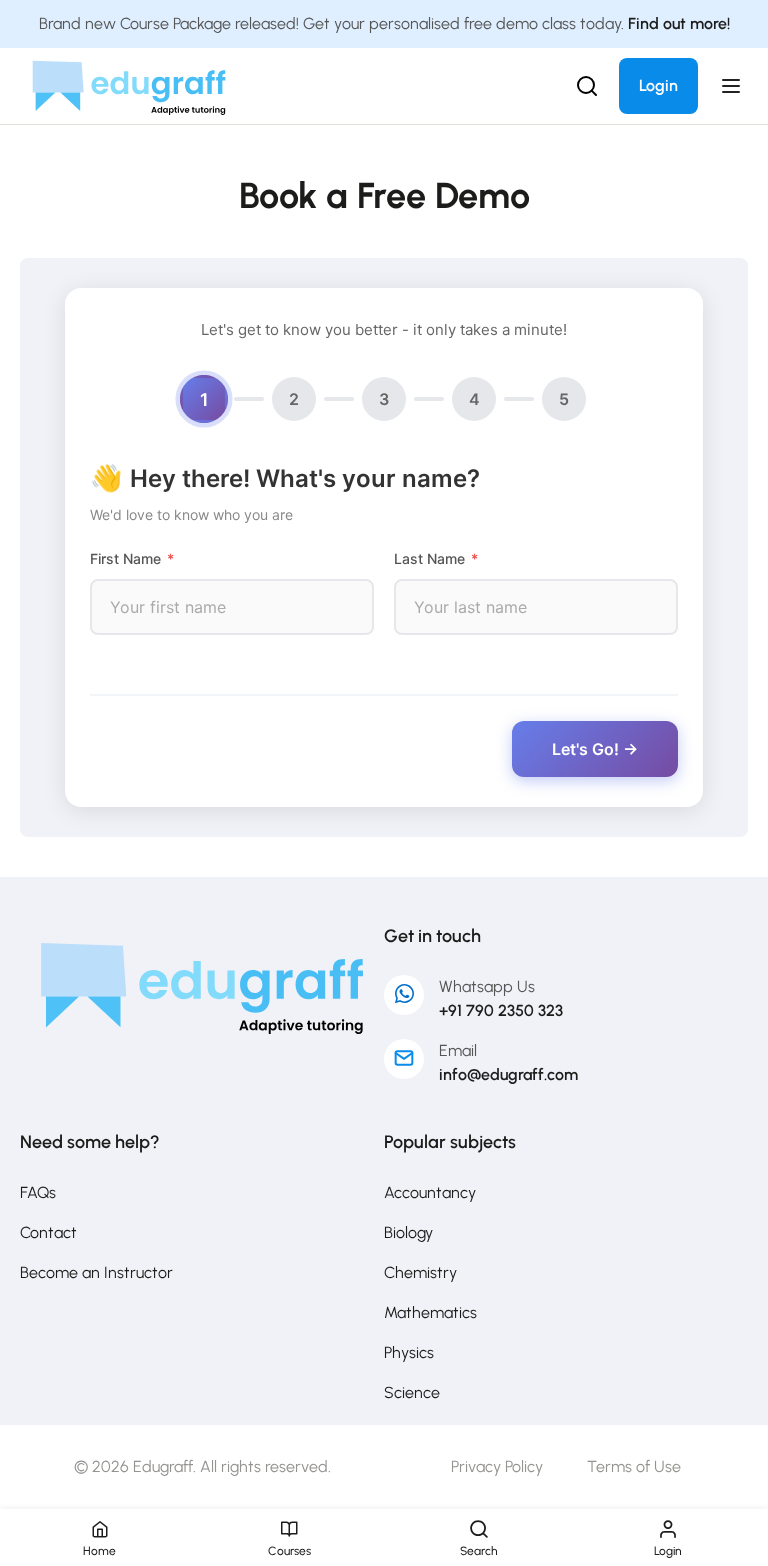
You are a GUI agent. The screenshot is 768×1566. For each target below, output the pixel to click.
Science (412, 1392)
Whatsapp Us (487, 986)
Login (658, 85)
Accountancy (430, 1192)
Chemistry (420, 1272)
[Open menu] (733, 86)
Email (458, 1050)
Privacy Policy (497, 1466)
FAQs (38, 1192)
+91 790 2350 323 (501, 1010)
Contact (48, 1232)
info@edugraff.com (508, 1074)
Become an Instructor (96, 1272)
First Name (132, 558)
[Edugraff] (129, 84)
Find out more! (679, 23)
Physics (409, 1352)
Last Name (436, 558)
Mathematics (430, 1312)
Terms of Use (634, 1466)
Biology (408, 1232)
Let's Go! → (595, 749)
